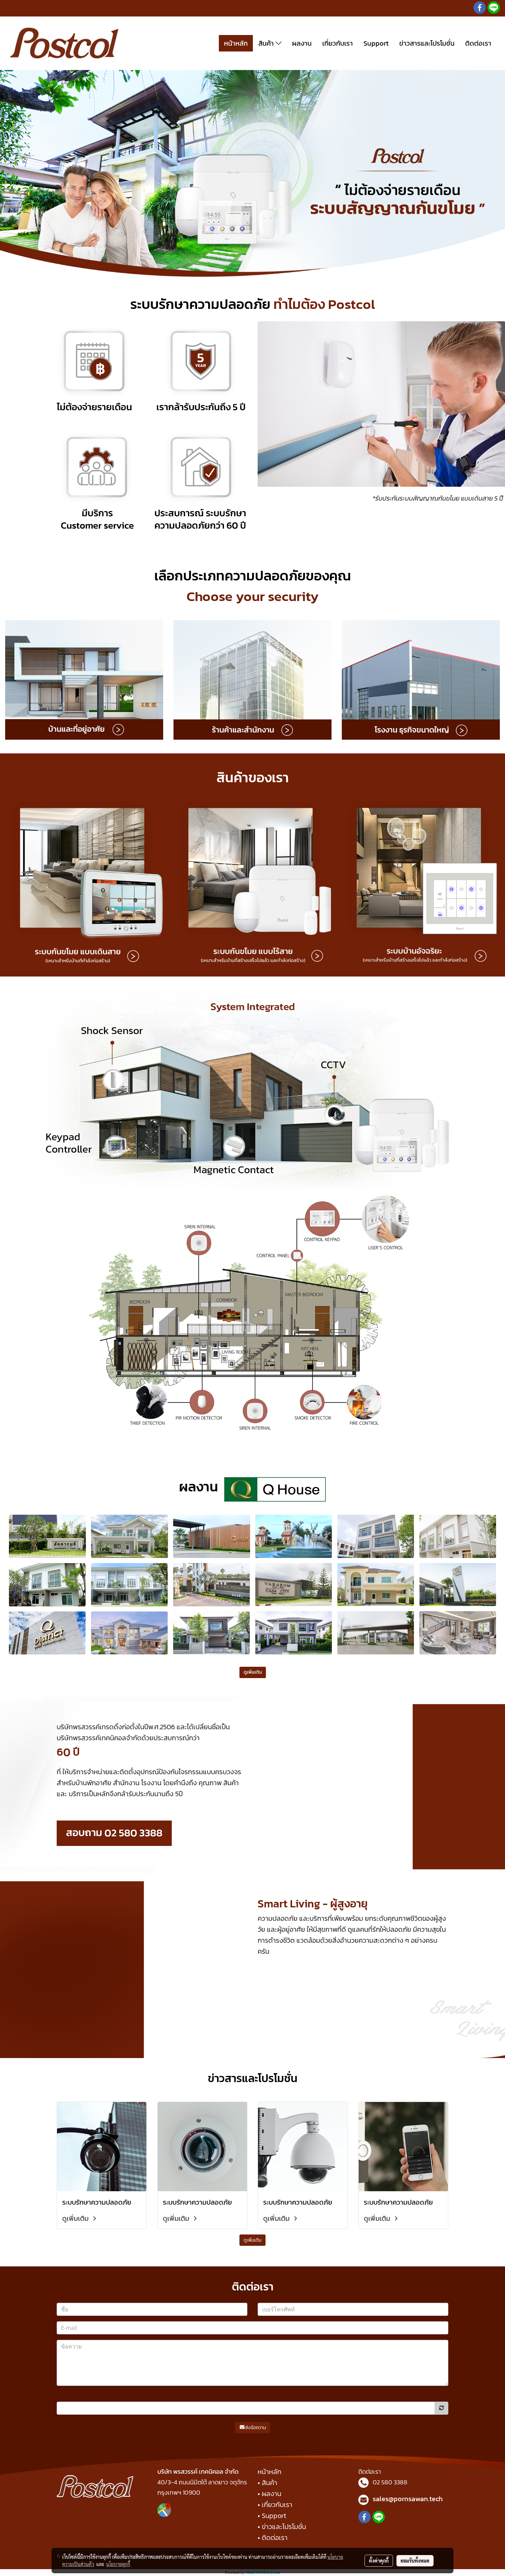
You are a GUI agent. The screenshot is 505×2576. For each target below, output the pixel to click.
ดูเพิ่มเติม (76, 2218)
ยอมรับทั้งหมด (415, 2561)
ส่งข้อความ (255, 2428)
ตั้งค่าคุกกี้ (379, 2561)
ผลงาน (302, 43)
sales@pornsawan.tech (408, 2499)
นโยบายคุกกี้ (118, 2564)
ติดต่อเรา (478, 43)
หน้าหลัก (236, 43)
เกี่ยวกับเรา (338, 43)
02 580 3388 (390, 2482)
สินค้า (267, 43)
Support (376, 43)
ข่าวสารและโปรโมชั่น (427, 43)
